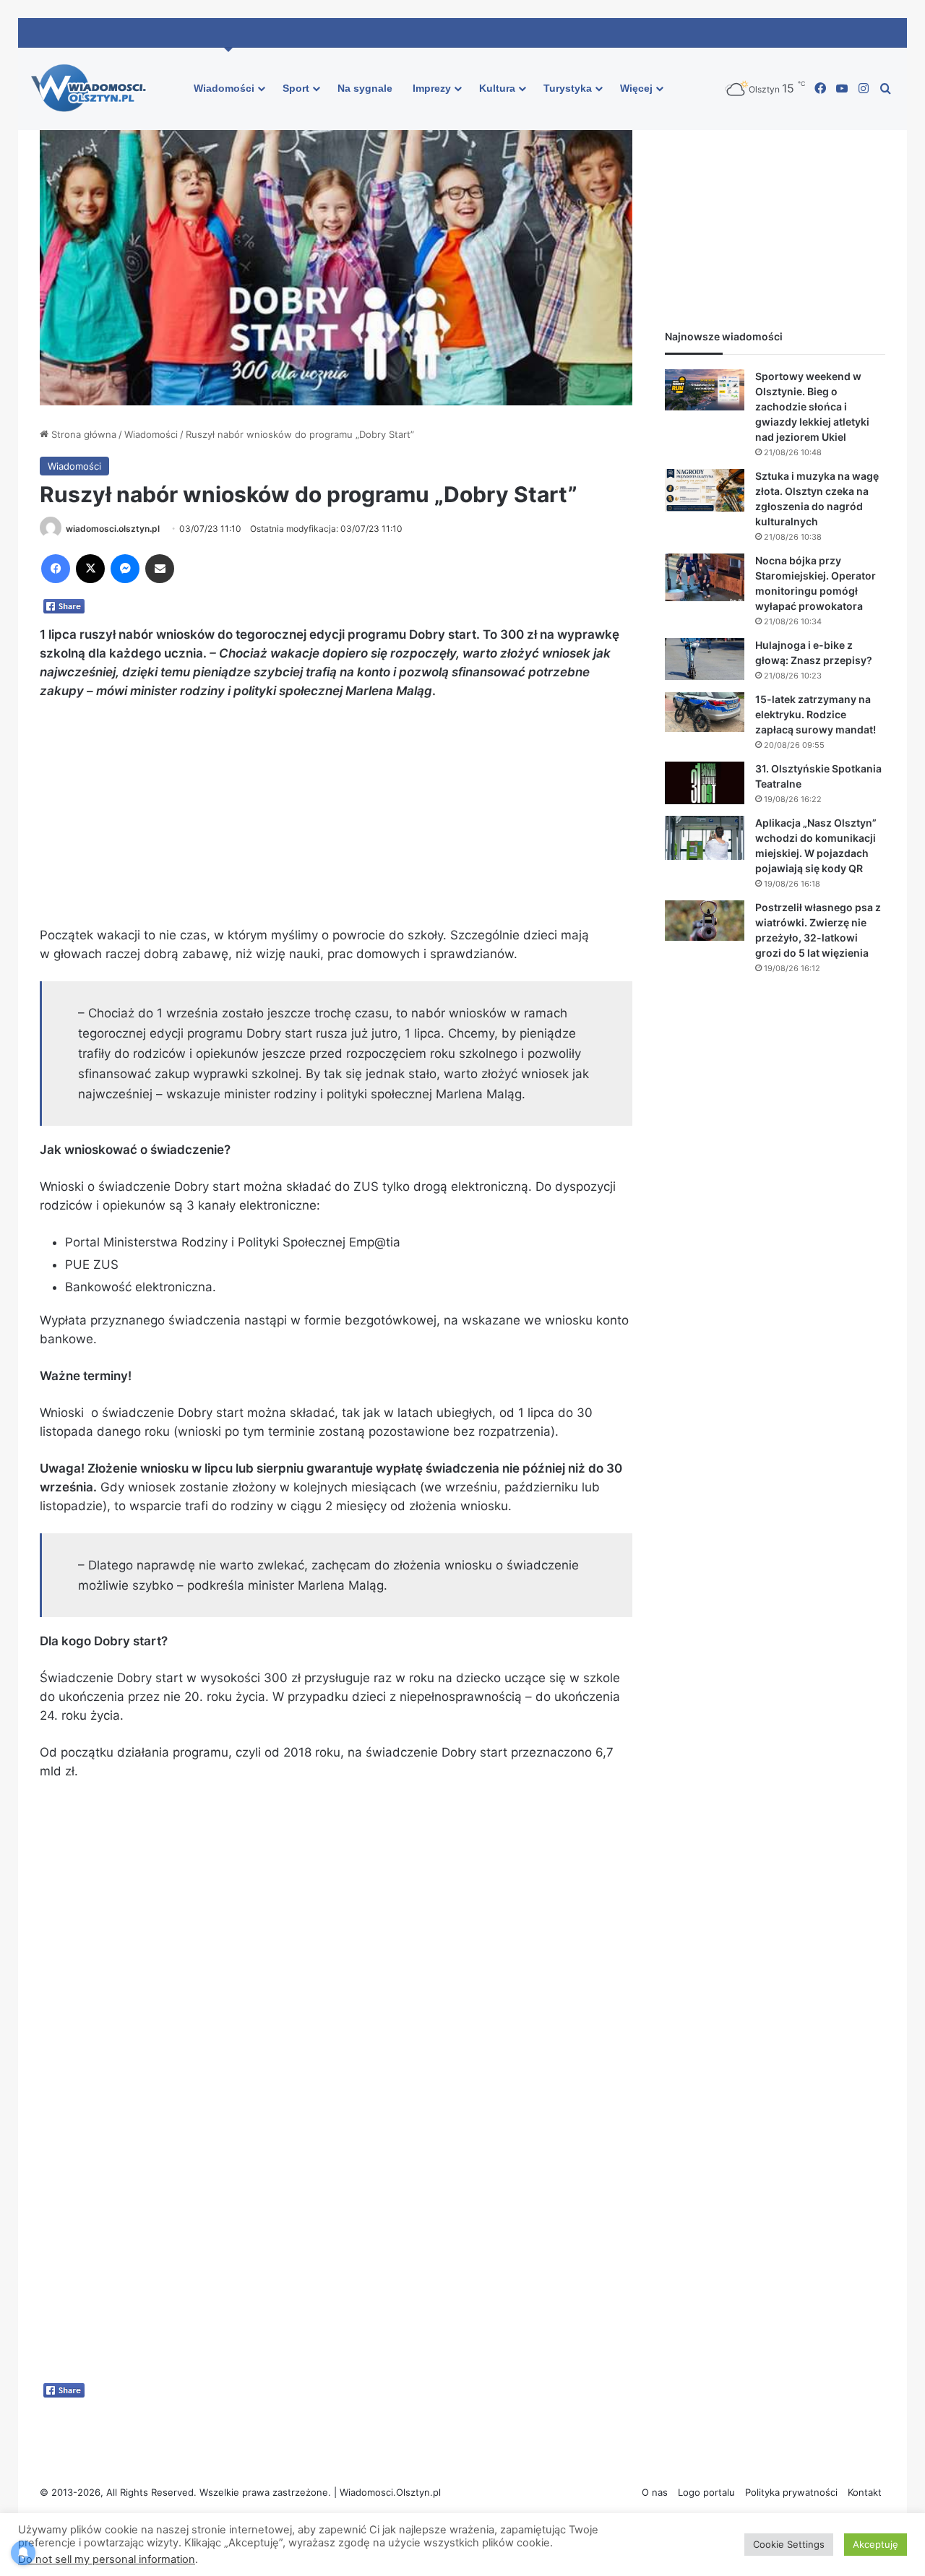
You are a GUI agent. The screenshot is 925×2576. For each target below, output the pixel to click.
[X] (90, 569)
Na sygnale (365, 88)
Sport (296, 88)
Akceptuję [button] (875, 2544)
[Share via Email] (160, 569)
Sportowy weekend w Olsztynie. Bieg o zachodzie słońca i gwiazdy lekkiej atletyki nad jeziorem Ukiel (812, 406)
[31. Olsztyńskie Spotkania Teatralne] (705, 783)
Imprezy (432, 88)
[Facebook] (56, 569)
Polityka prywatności (791, 2492)
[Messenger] (125, 569)
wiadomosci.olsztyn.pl (113, 529)
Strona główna (82, 434)
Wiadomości (224, 88)
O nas (655, 2492)
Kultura (497, 88)
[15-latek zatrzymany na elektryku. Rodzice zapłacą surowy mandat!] (705, 712)
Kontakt (865, 2492)
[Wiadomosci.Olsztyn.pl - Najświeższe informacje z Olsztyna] (92, 89)
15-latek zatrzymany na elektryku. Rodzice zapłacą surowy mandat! (816, 714)
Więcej (636, 88)
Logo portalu (706, 2492)
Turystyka (568, 88)
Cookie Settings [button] (789, 2544)
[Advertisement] (336, 819)
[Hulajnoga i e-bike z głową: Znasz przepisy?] (705, 659)
